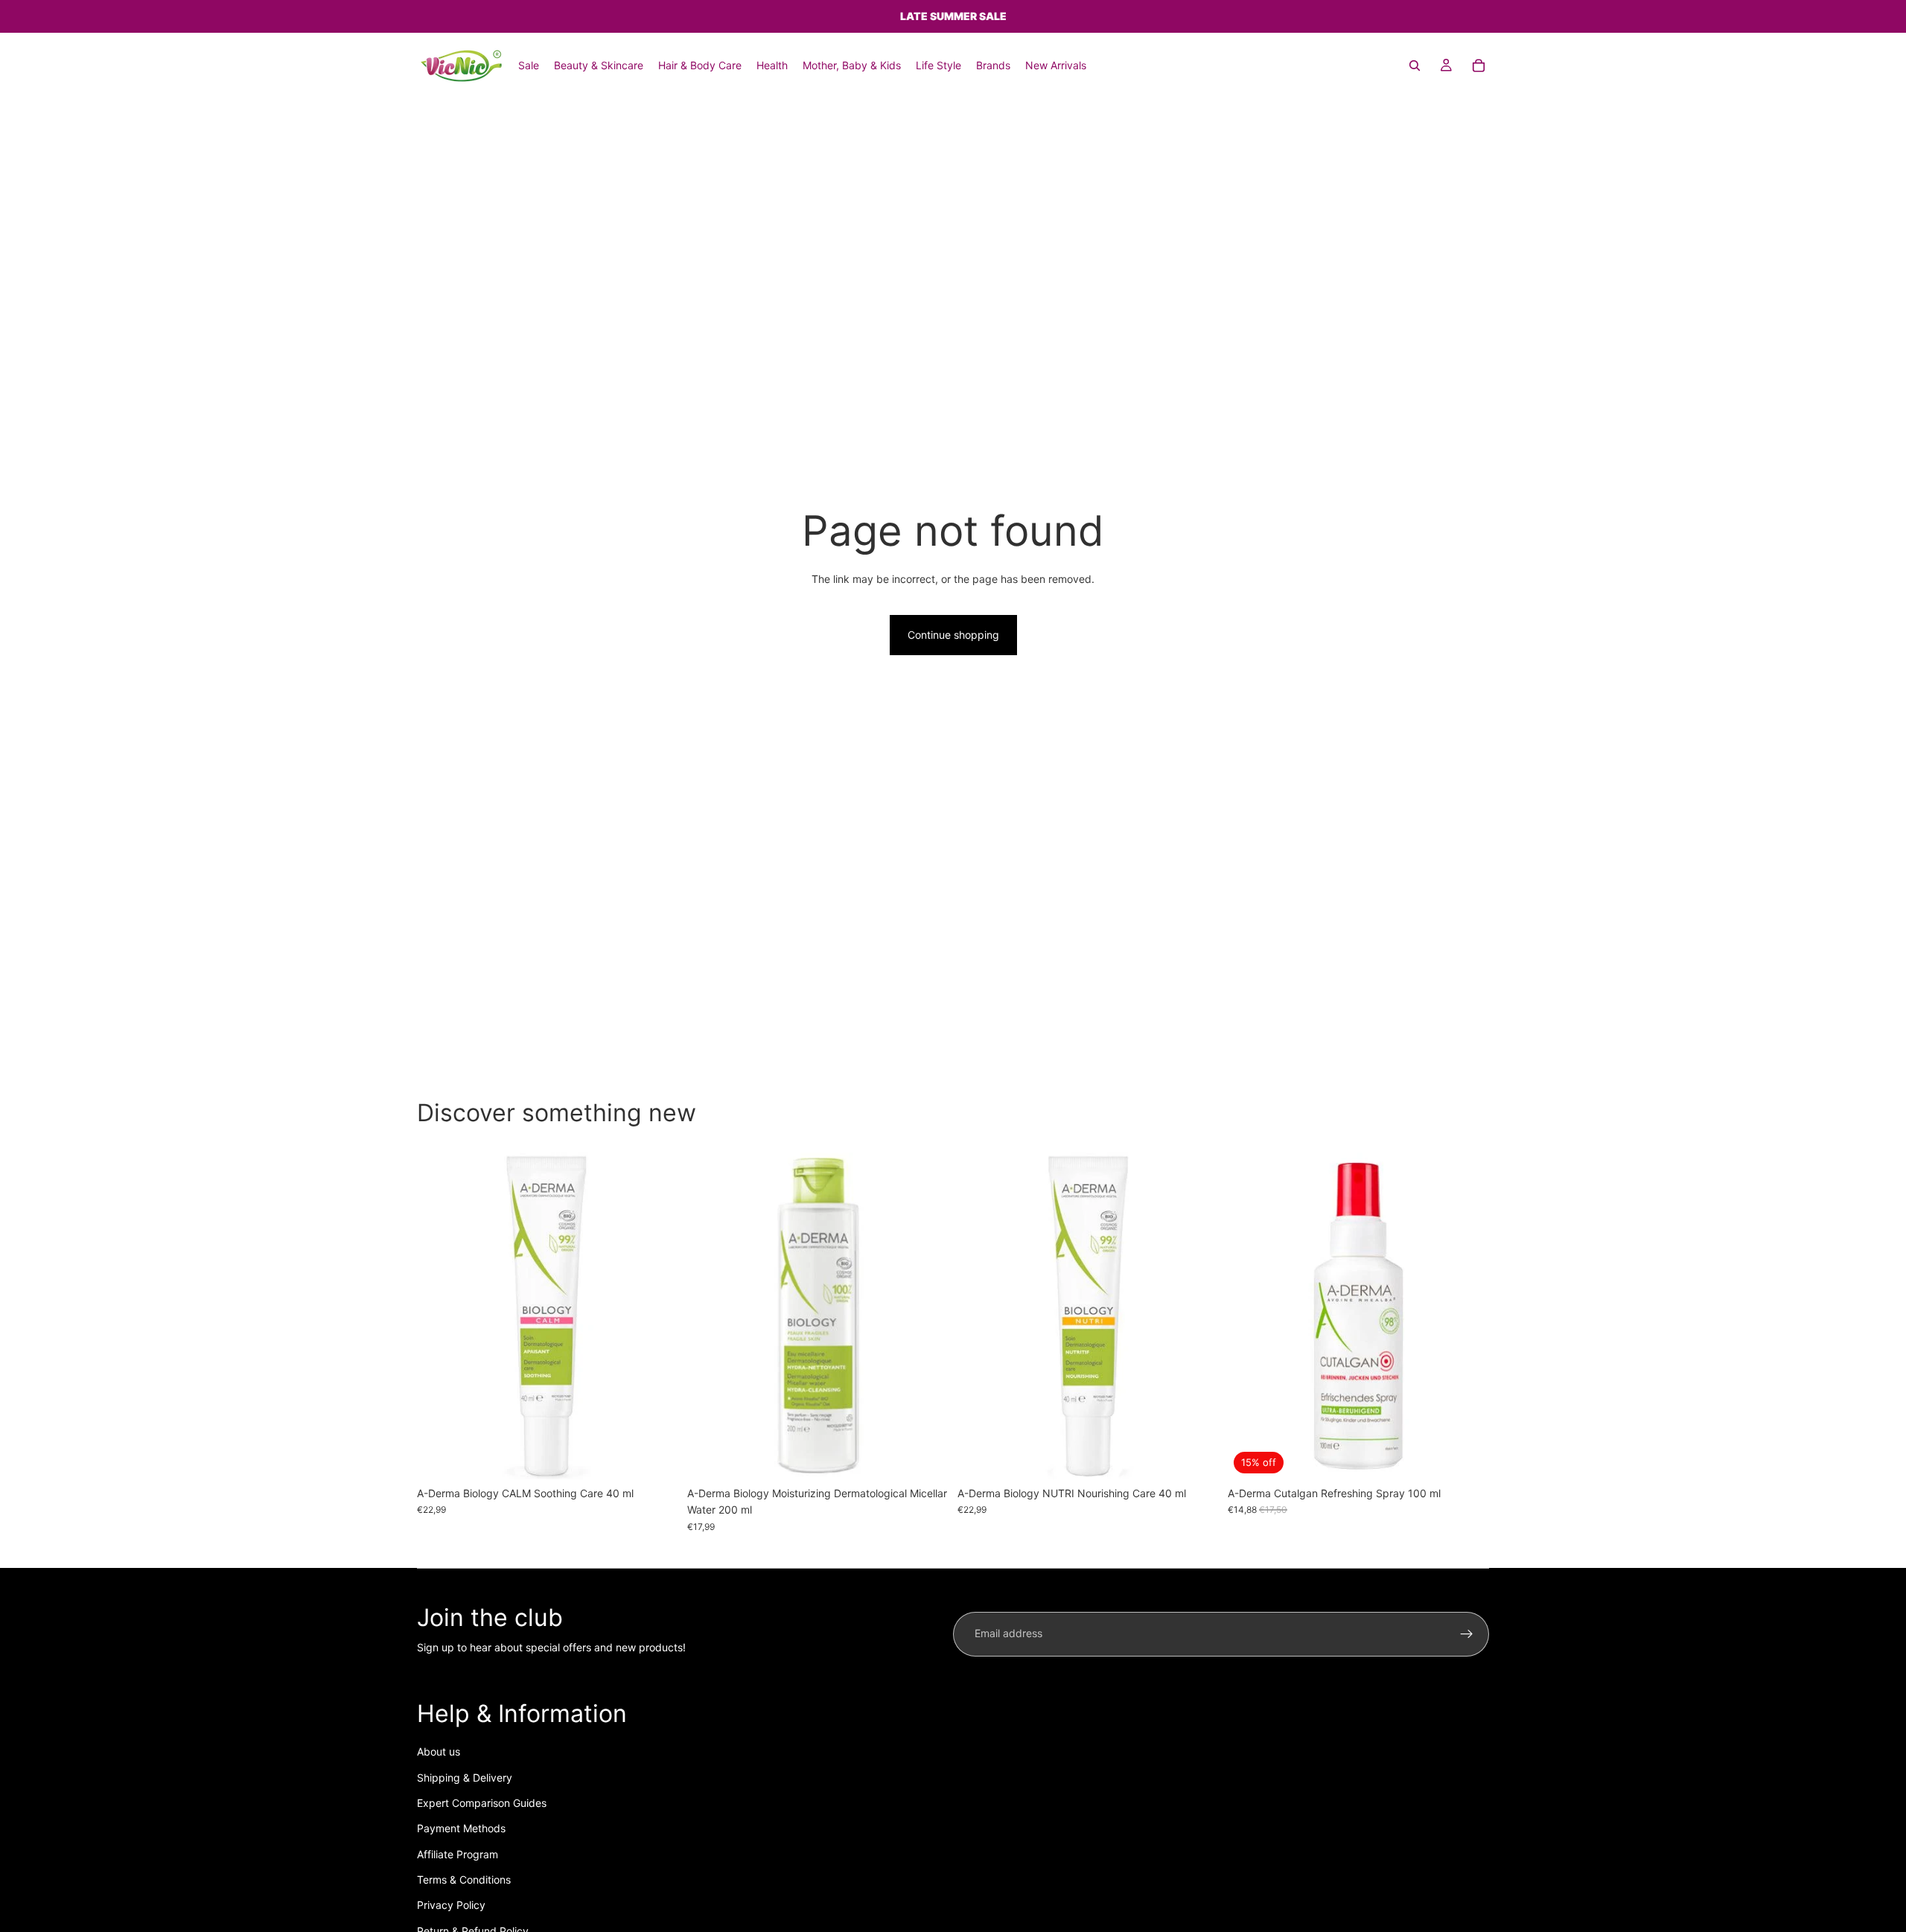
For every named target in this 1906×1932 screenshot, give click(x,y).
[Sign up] (1467, 1634)
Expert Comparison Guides (482, 1803)
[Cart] (1479, 66)
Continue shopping (953, 635)
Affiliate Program (458, 1854)
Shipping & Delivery (465, 1778)
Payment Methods (461, 1828)
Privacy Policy (451, 1905)
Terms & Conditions (464, 1880)
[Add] (655, 1456)
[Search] (1415, 66)
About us (439, 1751)
